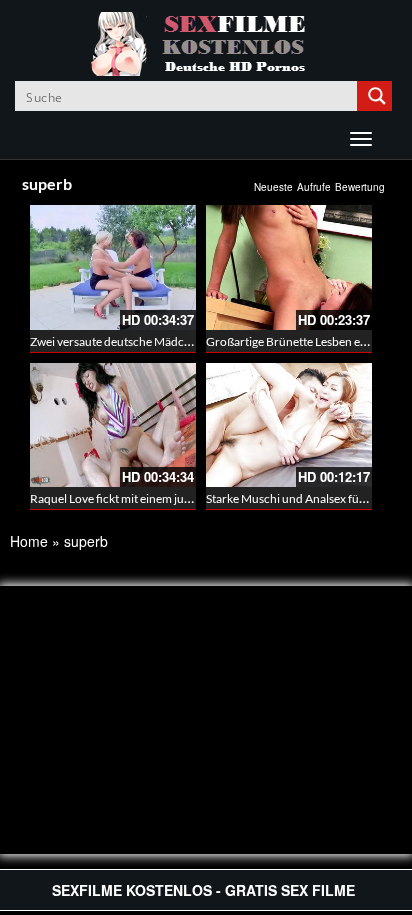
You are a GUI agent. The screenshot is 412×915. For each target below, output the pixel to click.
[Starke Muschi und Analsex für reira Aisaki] (289, 425)
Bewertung (360, 187)
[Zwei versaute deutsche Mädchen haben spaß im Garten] (113, 267)
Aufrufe (314, 187)
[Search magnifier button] (377, 96)
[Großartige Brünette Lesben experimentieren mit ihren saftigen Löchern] (289, 267)
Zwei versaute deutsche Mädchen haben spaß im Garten (175, 341)
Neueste (273, 187)
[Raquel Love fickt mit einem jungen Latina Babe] (113, 425)
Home (29, 541)
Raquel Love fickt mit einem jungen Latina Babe (151, 498)
